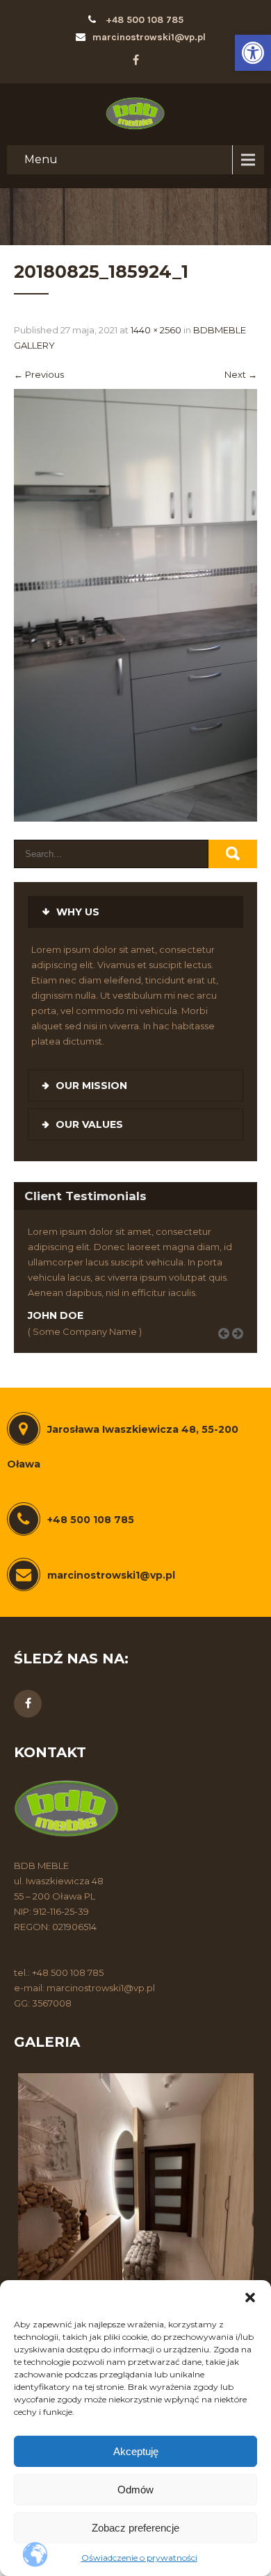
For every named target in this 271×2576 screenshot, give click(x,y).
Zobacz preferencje (135, 2528)
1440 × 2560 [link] (156, 330)
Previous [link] (39, 374)
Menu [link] (41, 159)
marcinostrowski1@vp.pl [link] (149, 37)
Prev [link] (229, 1349)
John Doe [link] (56, 1315)
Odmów (135, 2490)
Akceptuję (136, 2451)
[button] (250, 2297)
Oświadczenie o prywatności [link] (139, 2558)
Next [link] (241, 374)
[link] (253, 53)
